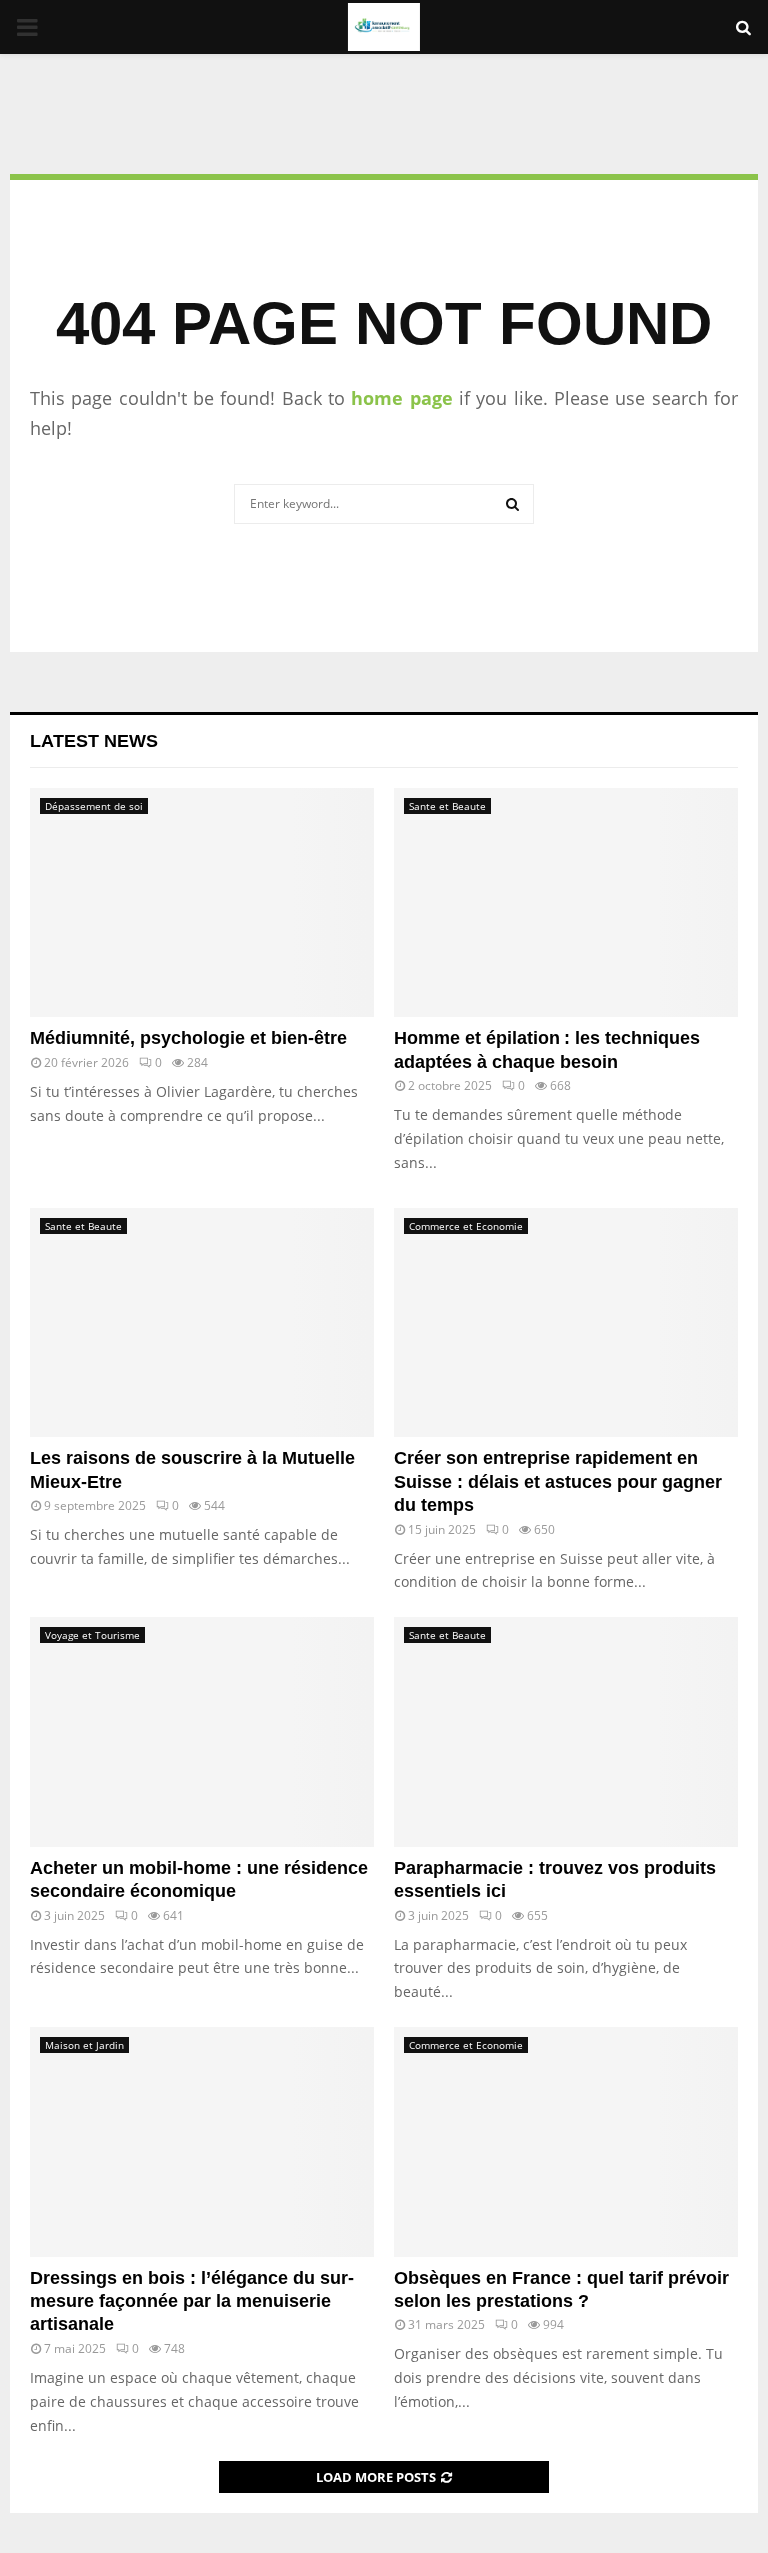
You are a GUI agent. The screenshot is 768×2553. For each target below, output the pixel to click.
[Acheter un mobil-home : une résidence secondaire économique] (202, 1731)
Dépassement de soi (94, 806)
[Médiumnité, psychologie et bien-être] (202, 902)
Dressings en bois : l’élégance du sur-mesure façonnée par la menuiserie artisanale (192, 2301)
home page (401, 398)
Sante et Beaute (447, 806)
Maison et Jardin (84, 2045)
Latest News (94, 741)
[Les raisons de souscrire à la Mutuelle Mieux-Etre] (202, 1322)
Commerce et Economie (466, 1226)
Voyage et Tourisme (92, 1635)
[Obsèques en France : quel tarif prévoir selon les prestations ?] (566, 2141)
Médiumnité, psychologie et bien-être (188, 1038)
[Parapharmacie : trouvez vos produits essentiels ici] (566, 1731)
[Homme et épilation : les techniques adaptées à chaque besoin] (566, 902)
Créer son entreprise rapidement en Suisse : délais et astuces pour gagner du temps (558, 1481)
